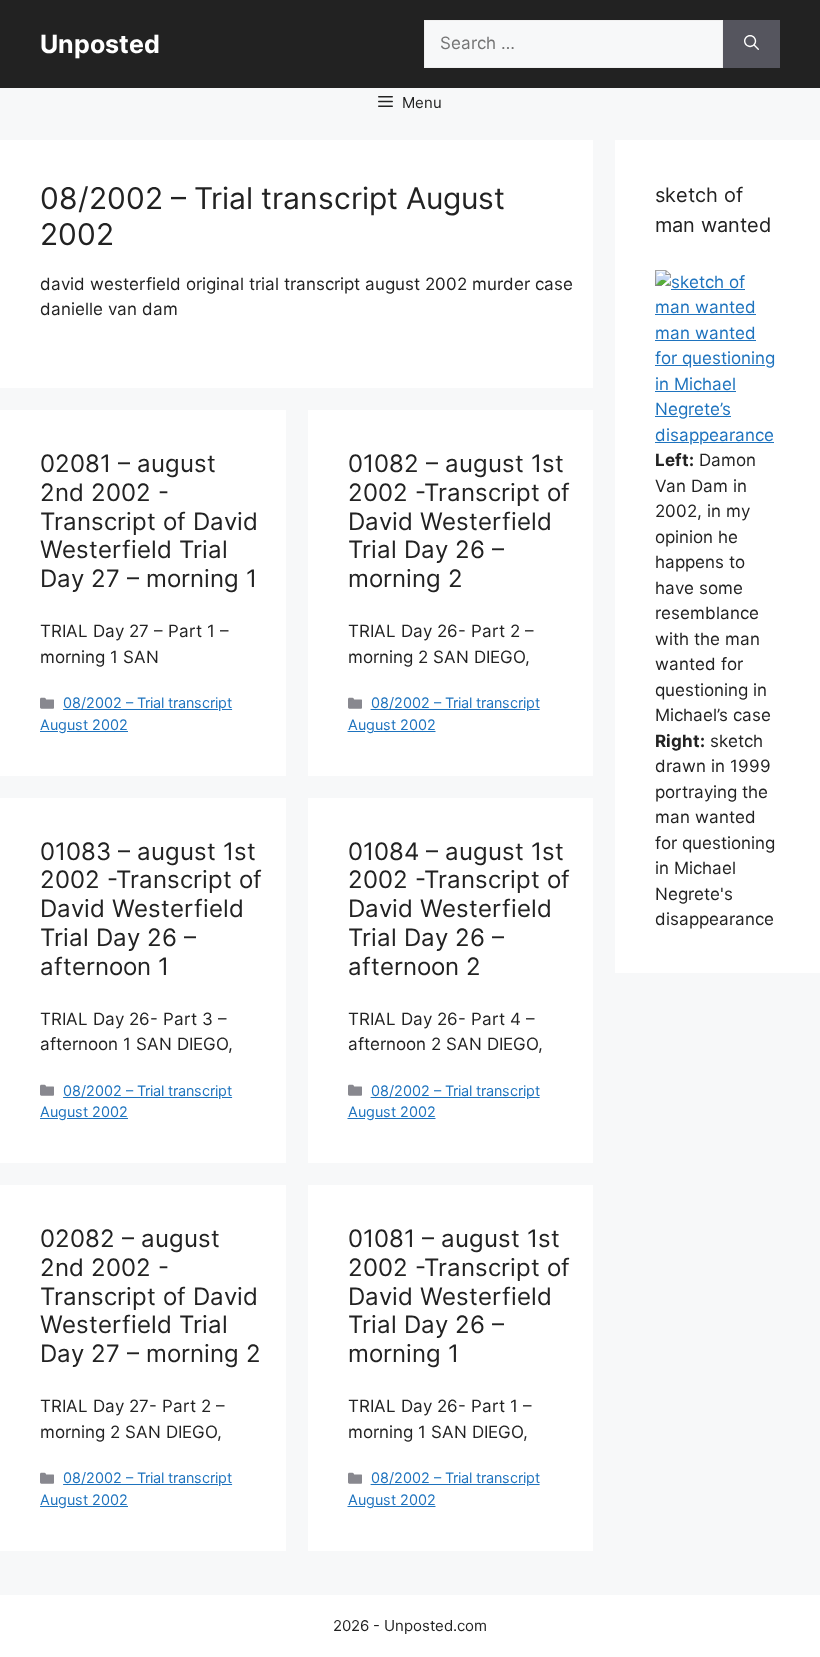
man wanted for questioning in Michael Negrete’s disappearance (715, 384)
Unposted (100, 44)
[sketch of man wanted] (717, 307)
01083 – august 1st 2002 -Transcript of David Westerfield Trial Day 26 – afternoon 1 (151, 909)
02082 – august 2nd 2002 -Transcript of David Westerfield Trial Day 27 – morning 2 (150, 1296)
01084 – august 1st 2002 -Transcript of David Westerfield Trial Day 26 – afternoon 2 (459, 909)
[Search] (751, 44)
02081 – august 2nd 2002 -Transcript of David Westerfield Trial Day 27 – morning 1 (149, 521)
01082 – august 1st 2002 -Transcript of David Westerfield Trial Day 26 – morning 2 (459, 521)
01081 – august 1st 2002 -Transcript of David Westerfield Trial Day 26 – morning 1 (459, 1296)
